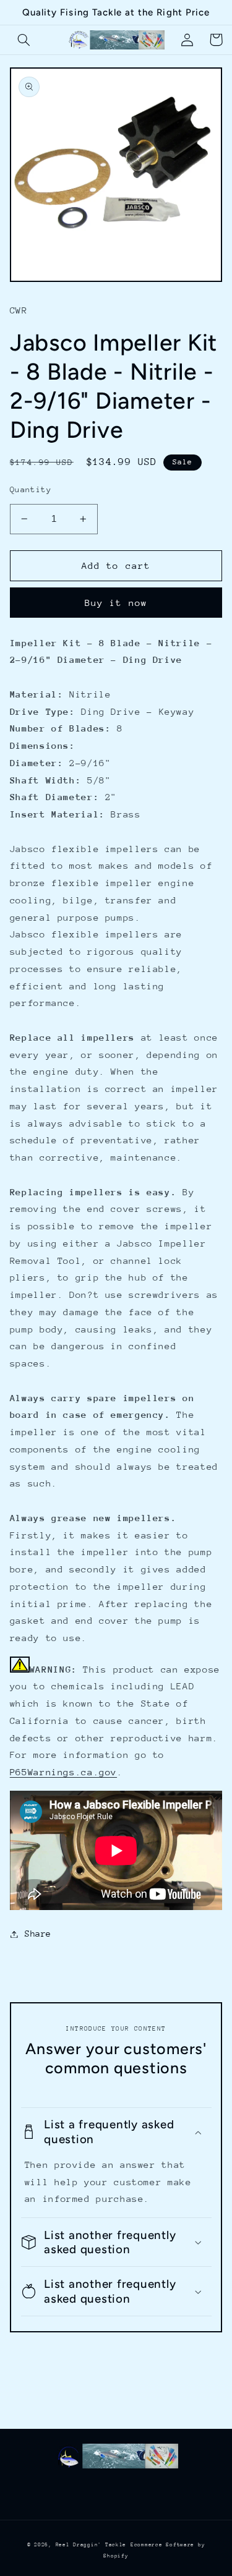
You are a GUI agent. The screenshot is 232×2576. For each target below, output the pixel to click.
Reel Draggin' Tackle (91, 2544)
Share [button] (38, 1934)
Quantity (31, 489)
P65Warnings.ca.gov (63, 1772)
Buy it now (116, 603)
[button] (24, 40)
